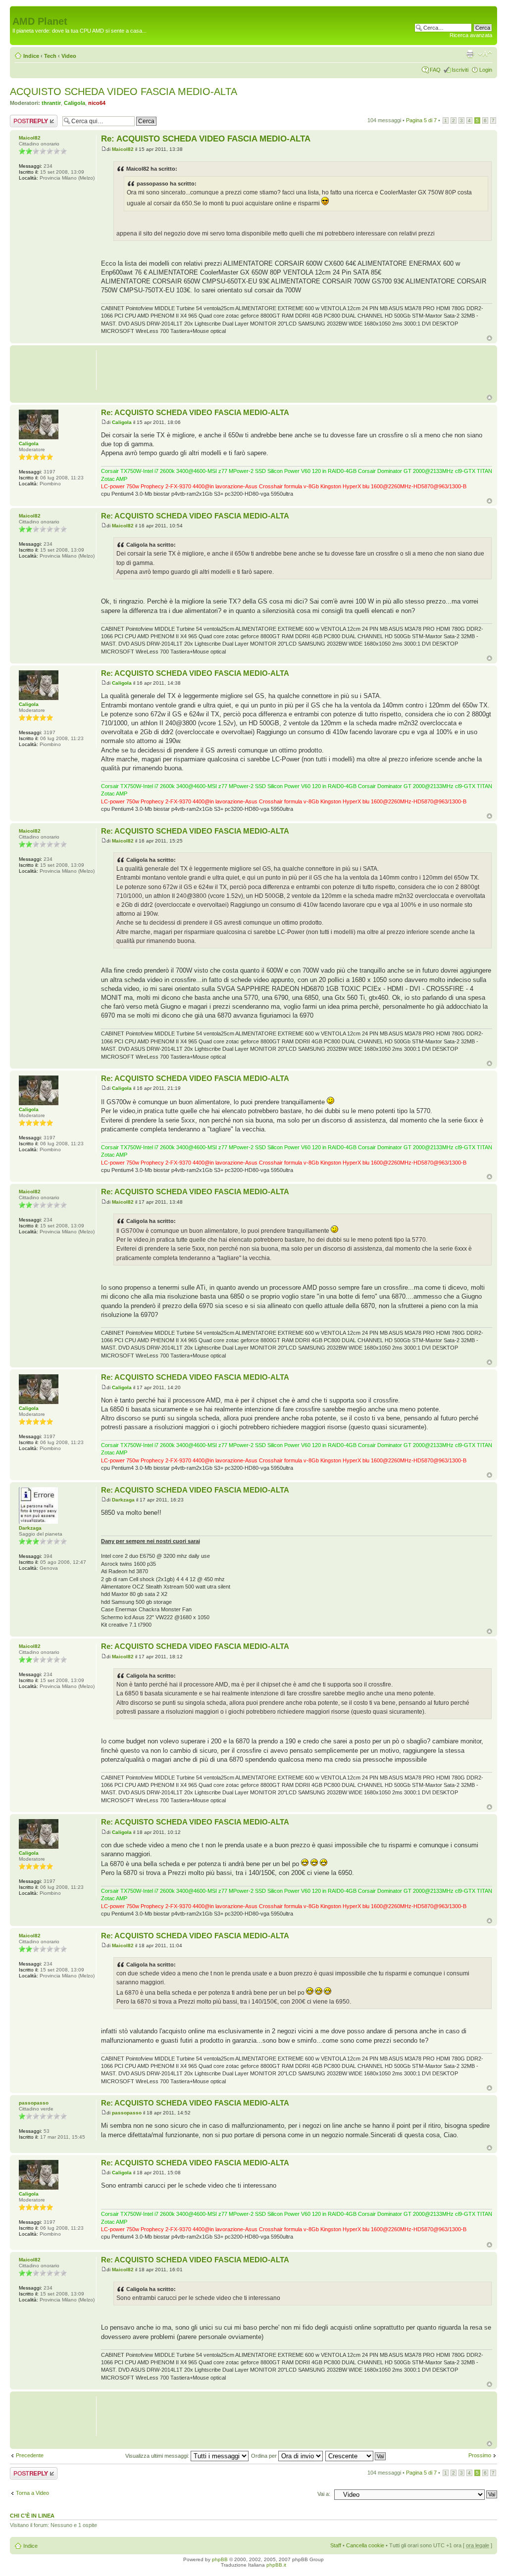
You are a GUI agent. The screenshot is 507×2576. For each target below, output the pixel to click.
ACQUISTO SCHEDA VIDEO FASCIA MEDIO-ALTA (124, 92)
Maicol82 (123, 149)
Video (69, 56)
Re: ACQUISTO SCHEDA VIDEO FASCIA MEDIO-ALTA (206, 139)
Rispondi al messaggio (23, 121)
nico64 (97, 103)
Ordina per (265, 2456)
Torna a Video (32, 2493)
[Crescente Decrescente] (356, 2456)
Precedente (30, 2455)
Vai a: (324, 2494)
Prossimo (480, 2455)
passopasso (127, 2113)
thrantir (51, 103)
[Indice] (18, 11)
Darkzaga (123, 1500)
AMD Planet (40, 21)
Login (486, 70)
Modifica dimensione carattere (485, 54)
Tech (50, 56)
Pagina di (421, 120)
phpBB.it (276, 2565)
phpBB (220, 2559)
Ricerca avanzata (471, 35)
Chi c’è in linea (32, 2516)
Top (489, 338)
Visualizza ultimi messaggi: (158, 2456)
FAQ (435, 70)
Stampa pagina (470, 54)
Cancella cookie (365, 2545)
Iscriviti (460, 70)
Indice (31, 56)
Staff (336, 2545)
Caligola (75, 103)
